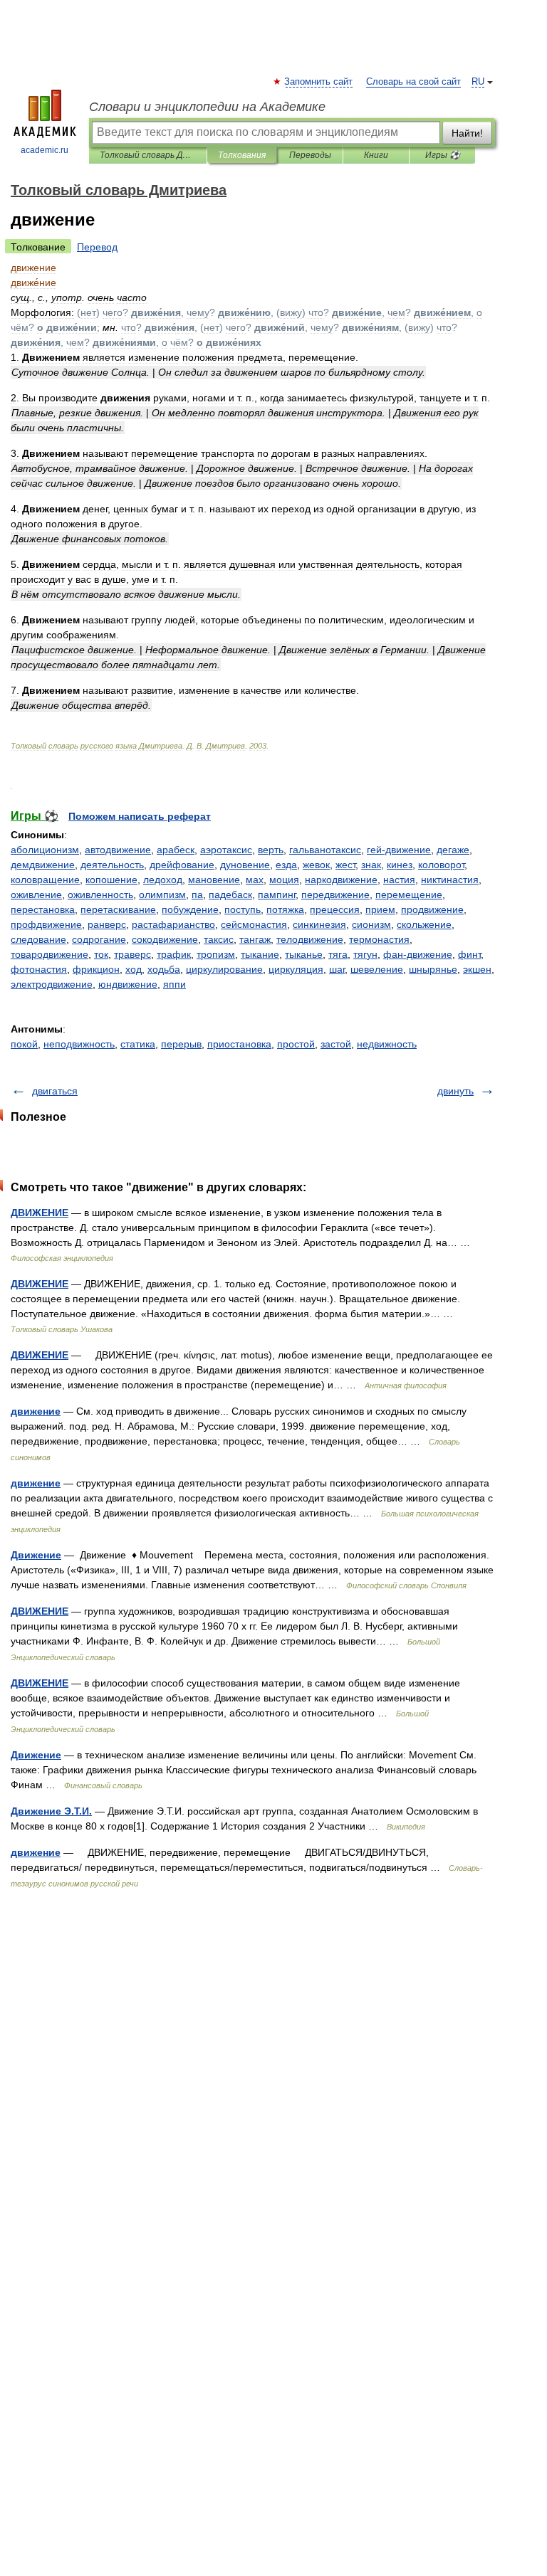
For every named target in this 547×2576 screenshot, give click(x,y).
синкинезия (319, 924)
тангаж (255, 939)
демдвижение (43, 865)
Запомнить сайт (319, 82)
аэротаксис (226, 850)
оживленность (100, 894)
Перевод (97, 247)
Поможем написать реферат (140, 816)
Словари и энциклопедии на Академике (207, 107)
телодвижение (310, 939)
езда (286, 865)
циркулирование (224, 969)
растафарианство (173, 924)
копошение (111, 880)
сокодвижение (165, 939)
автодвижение (118, 850)
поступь (243, 909)
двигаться (55, 1091)
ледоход (163, 880)
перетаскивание (118, 909)
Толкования (242, 155)
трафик (174, 954)
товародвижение (50, 954)
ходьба (164, 969)
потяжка (285, 909)
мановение (214, 880)
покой (24, 1044)
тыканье (304, 954)
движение (36, 1411)
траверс (132, 954)
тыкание (260, 954)
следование (38, 939)
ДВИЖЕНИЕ (40, 1213)
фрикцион (96, 969)
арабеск (176, 850)
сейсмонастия (254, 924)
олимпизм (162, 894)
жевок (316, 865)
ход (134, 969)
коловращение (45, 880)
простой (296, 1044)
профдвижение (46, 924)
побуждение (190, 909)
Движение (36, 1555)
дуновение (245, 865)
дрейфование (182, 865)
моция (284, 880)
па (197, 894)
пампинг (277, 894)
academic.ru (45, 150)
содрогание (99, 939)
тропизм (216, 954)
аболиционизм (45, 850)
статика (138, 1044)
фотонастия (39, 969)
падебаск (230, 894)
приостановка (239, 1044)
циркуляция (296, 969)
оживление (36, 894)
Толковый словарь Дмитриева (148, 155)
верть (271, 850)
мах (255, 880)
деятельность (112, 865)
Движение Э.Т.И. (51, 1811)
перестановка (43, 909)
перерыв (181, 1044)
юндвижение (128, 984)
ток (101, 954)
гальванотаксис (325, 850)
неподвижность (79, 1044)
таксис (219, 939)
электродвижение (52, 984)
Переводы (310, 155)
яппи (174, 984)
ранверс (107, 924)
